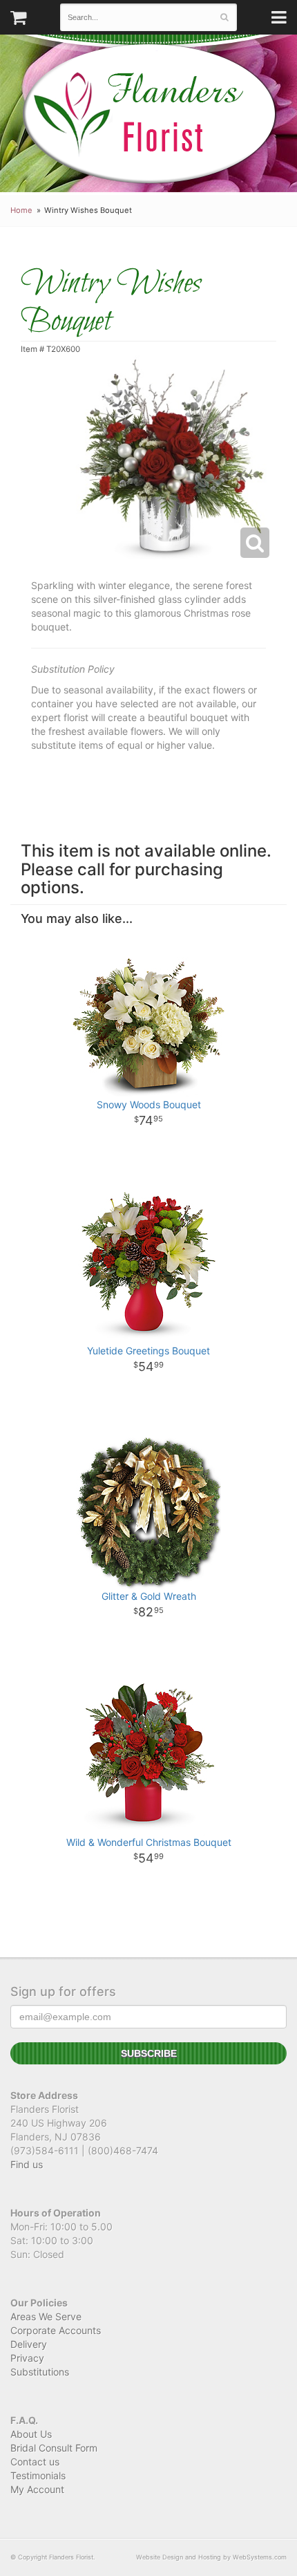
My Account (37, 2489)
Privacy (27, 2358)
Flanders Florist (149, 114)
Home (21, 210)
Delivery (29, 2344)
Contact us (35, 2462)
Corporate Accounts (56, 2330)
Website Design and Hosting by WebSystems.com (211, 2557)
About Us (31, 2434)
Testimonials (38, 2475)
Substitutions (40, 2372)
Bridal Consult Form (54, 2448)
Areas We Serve (46, 2316)
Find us (27, 2164)
